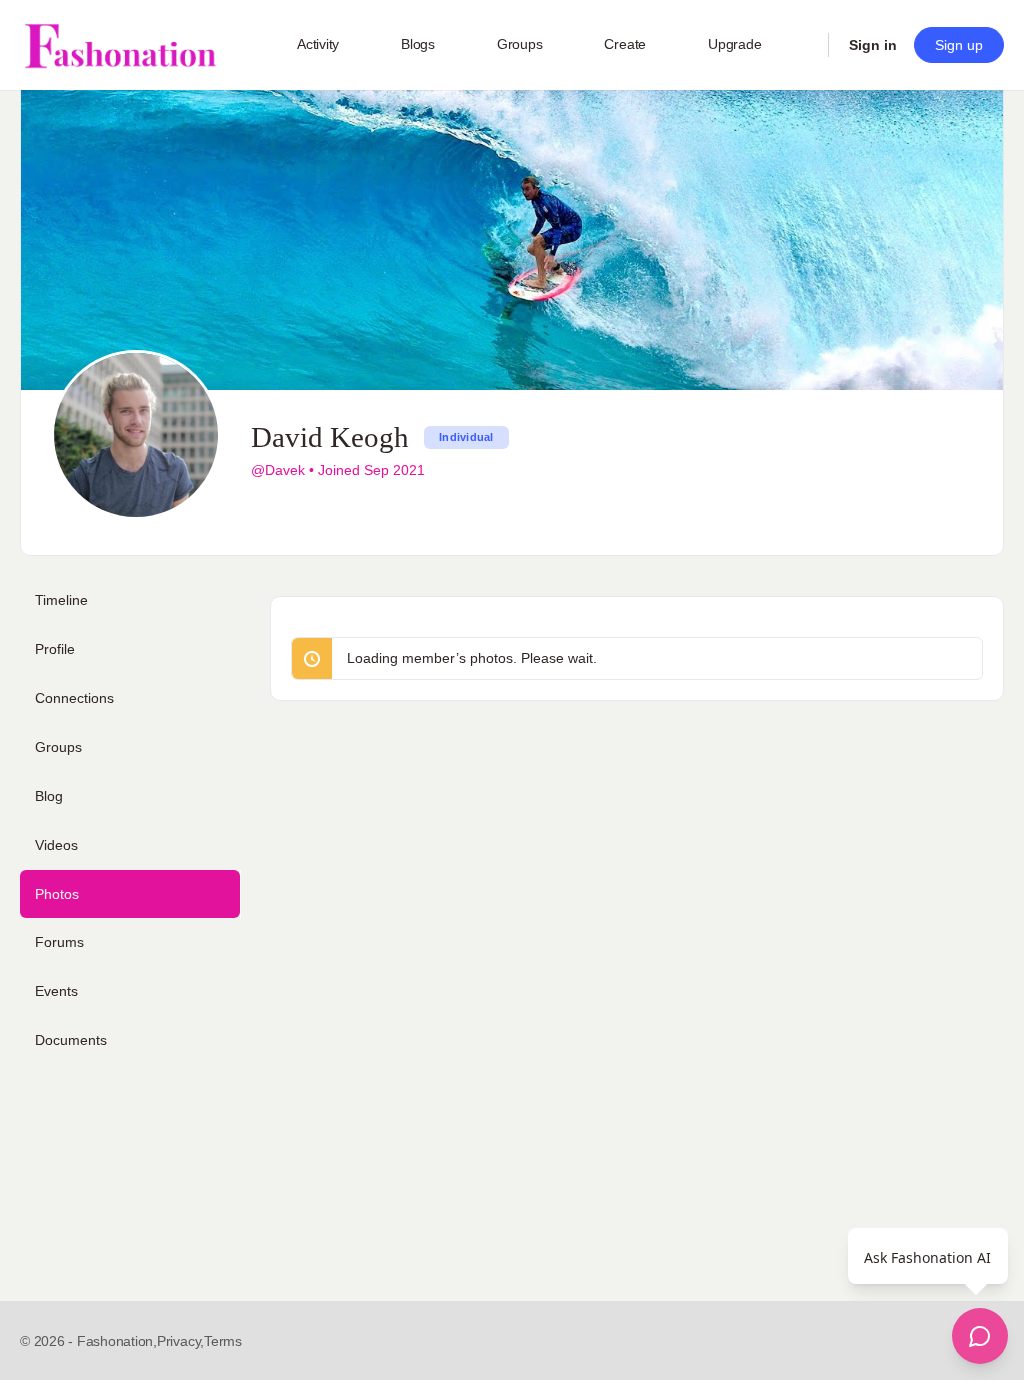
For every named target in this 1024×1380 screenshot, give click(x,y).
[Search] (800, 45)
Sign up (959, 45)
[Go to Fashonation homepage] (120, 45)
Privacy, (180, 1341)
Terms (223, 1341)
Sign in (873, 45)
